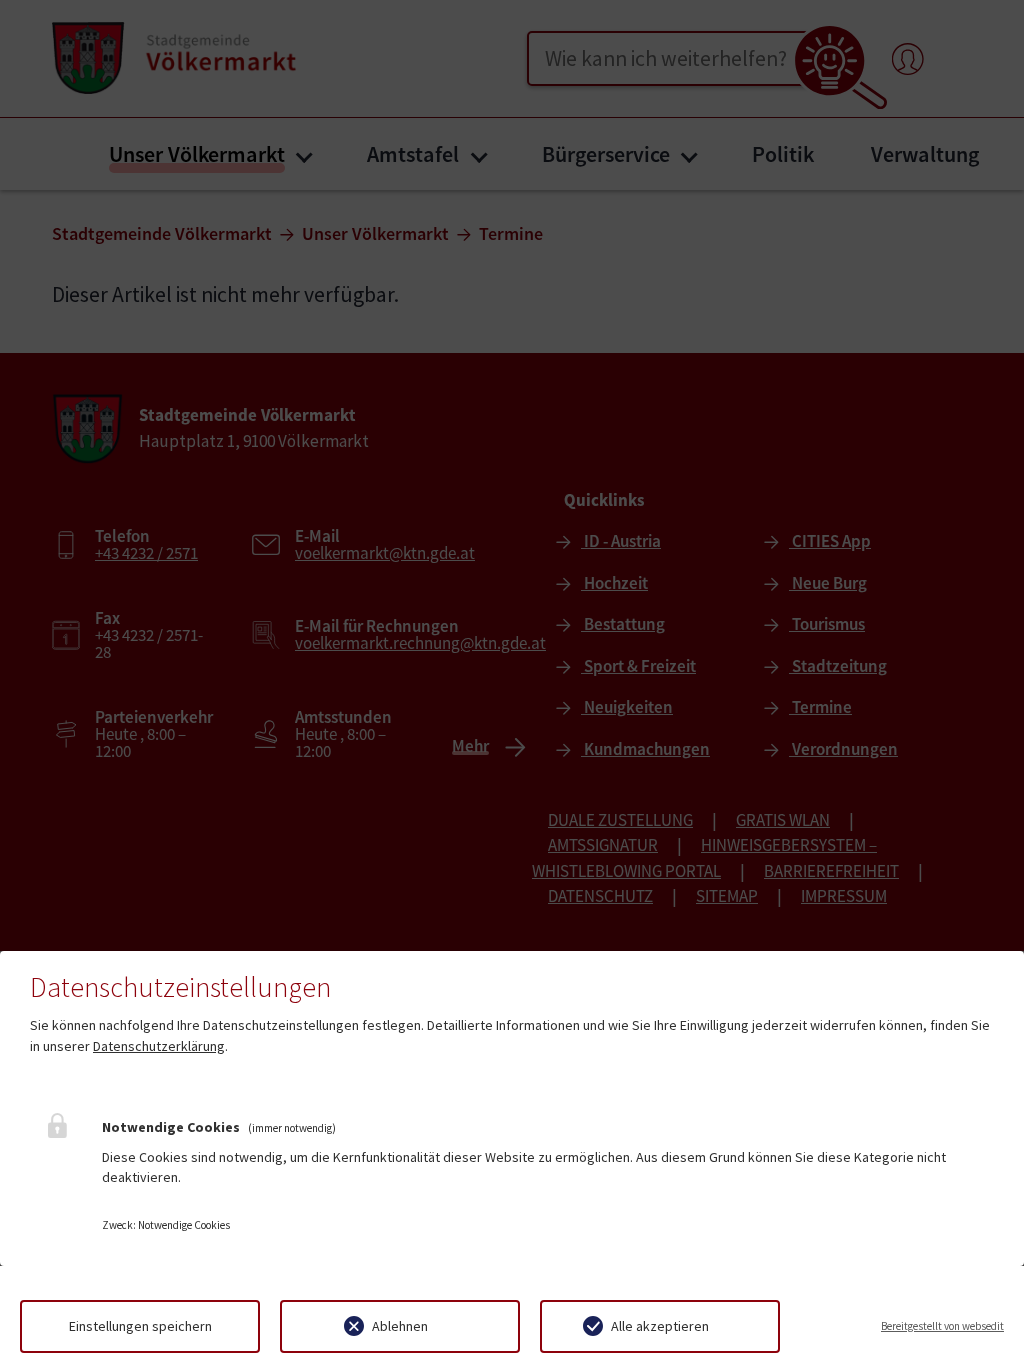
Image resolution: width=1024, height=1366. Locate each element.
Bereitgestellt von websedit (942, 1326)
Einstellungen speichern (140, 1326)
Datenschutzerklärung (159, 1046)
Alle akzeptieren (660, 1326)
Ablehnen (400, 1326)
